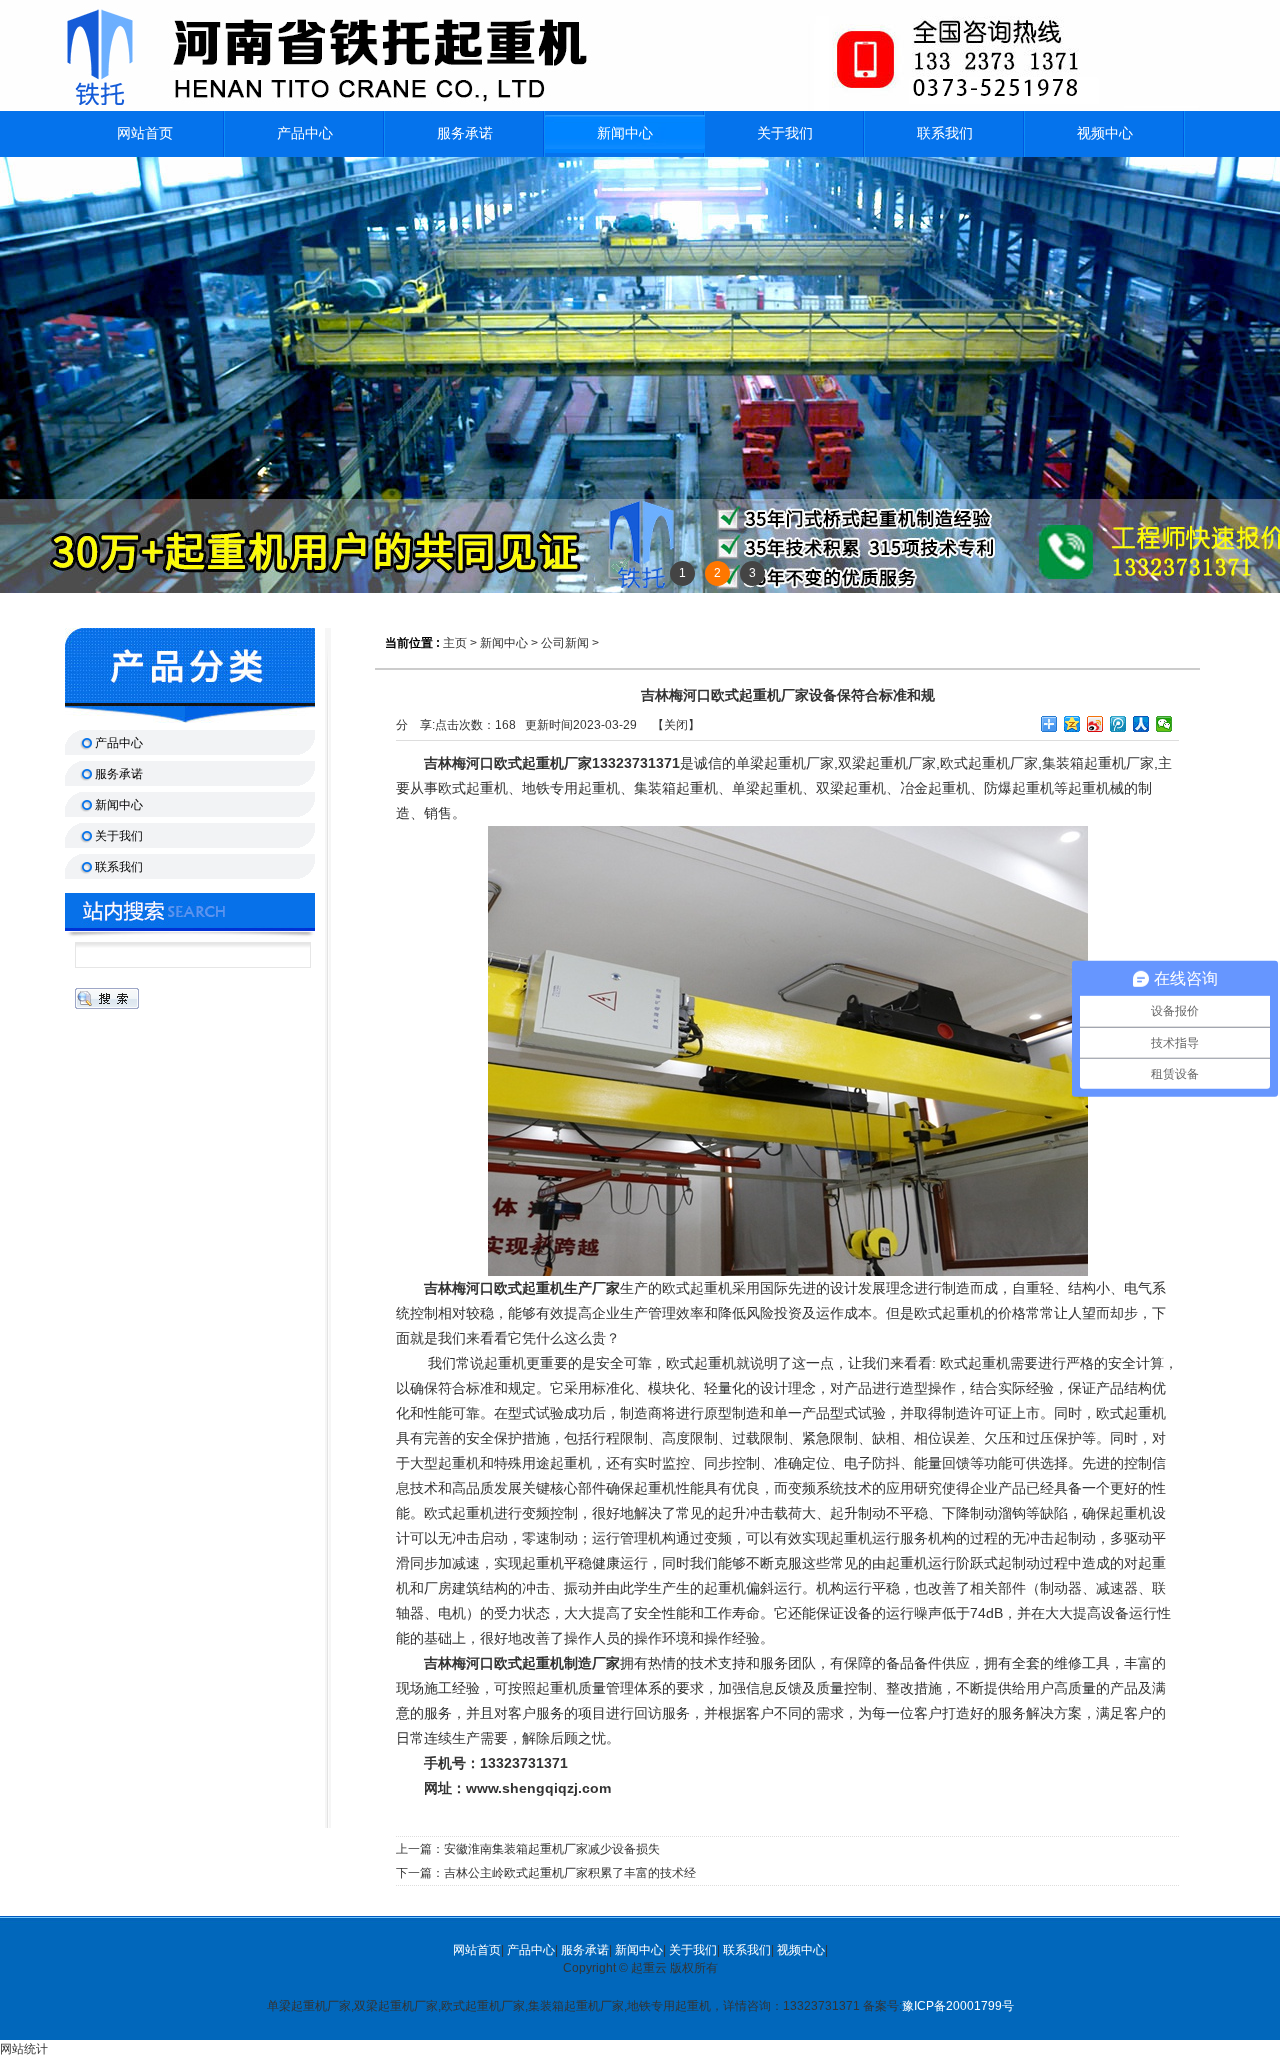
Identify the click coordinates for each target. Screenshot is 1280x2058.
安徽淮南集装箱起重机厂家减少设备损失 (552, 1849)
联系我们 (747, 1950)
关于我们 (693, 1950)
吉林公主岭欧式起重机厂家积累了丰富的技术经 (570, 1873)
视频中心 (801, 1950)
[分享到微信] (1164, 724)
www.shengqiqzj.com (538, 1788)
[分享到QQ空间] (1072, 724)
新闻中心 (625, 133)
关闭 (676, 725)
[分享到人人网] (1141, 724)
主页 (455, 643)
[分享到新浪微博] (1095, 724)
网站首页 (477, 1950)
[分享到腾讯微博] (1118, 724)
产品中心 (531, 1950)
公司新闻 (565, 643)
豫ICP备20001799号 (958, 2006)
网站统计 (24, 2049)
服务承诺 (585, 1950)
